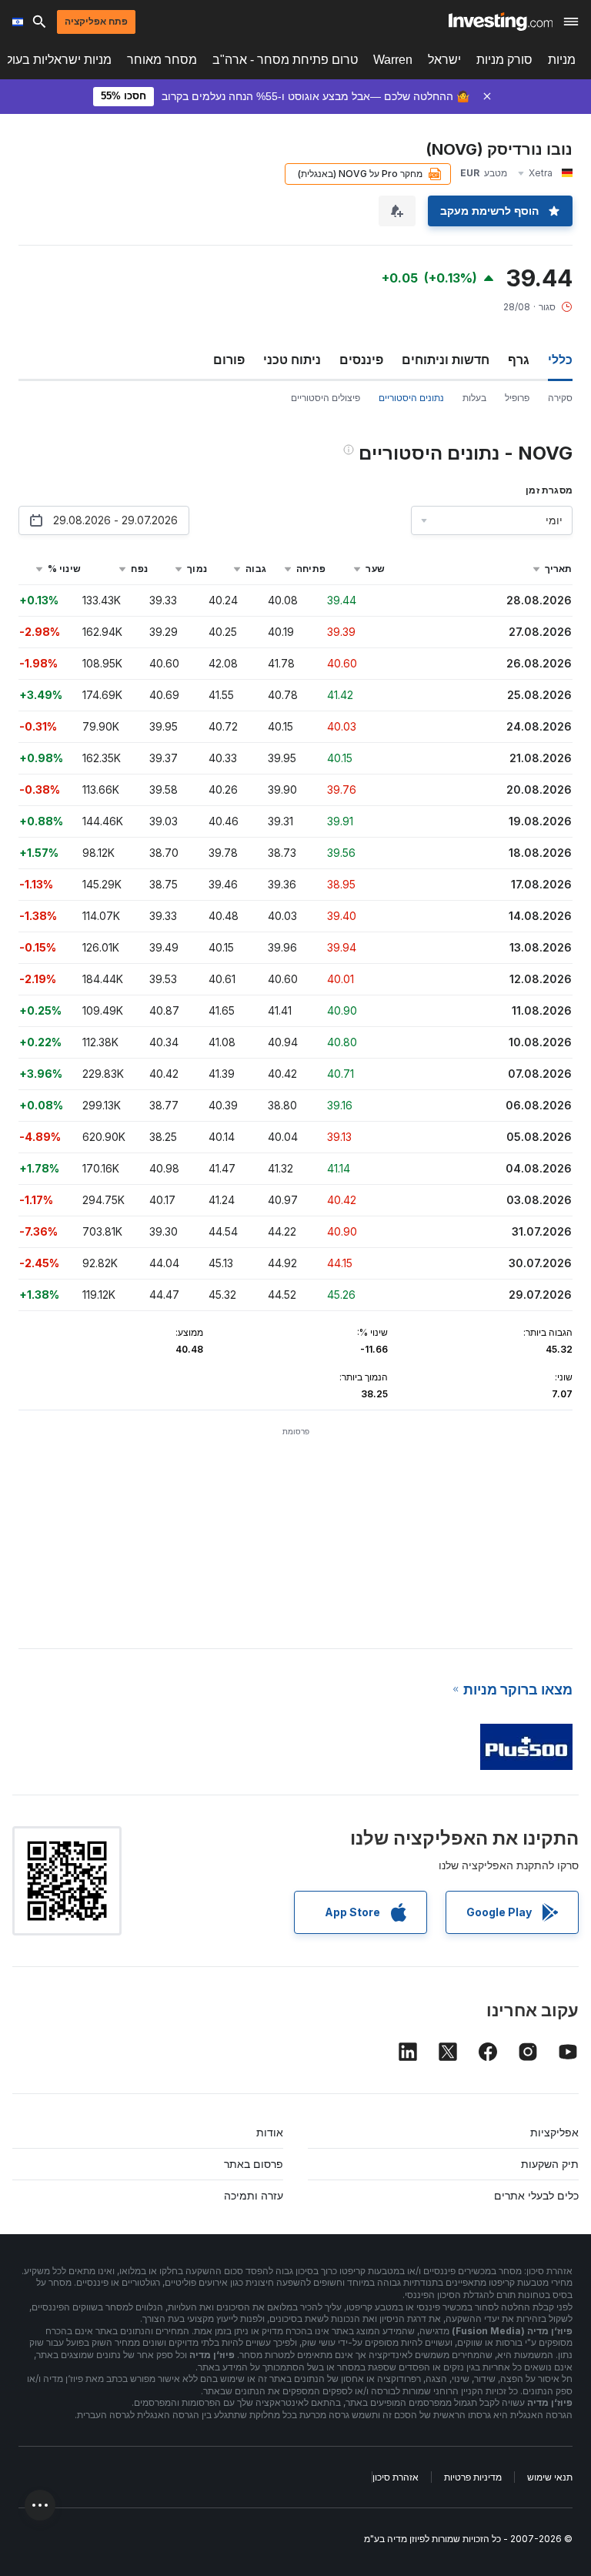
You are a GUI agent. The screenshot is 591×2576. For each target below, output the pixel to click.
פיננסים (361, 360)
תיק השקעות (550, 2164)
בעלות (474, 398)
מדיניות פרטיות (473, 2477)
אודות (270, 2132)
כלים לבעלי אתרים (536, 2195)
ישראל (444, 60)
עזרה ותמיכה (254, 2195)
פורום (229, 360)
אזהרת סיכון (396, 2477)
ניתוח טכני (292, 360)
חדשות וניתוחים (446, 360)
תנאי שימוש (550, 2477)
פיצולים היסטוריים (326, 398)
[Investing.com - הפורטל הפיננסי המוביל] (501, 22)
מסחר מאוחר (162, 60)
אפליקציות (554, 2132)
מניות (562, 60)
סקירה (560, 398)
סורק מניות (504, 60)
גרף (519, 360)
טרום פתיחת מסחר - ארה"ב (285, 60)
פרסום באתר (254, 2164)
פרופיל (517, 398)
